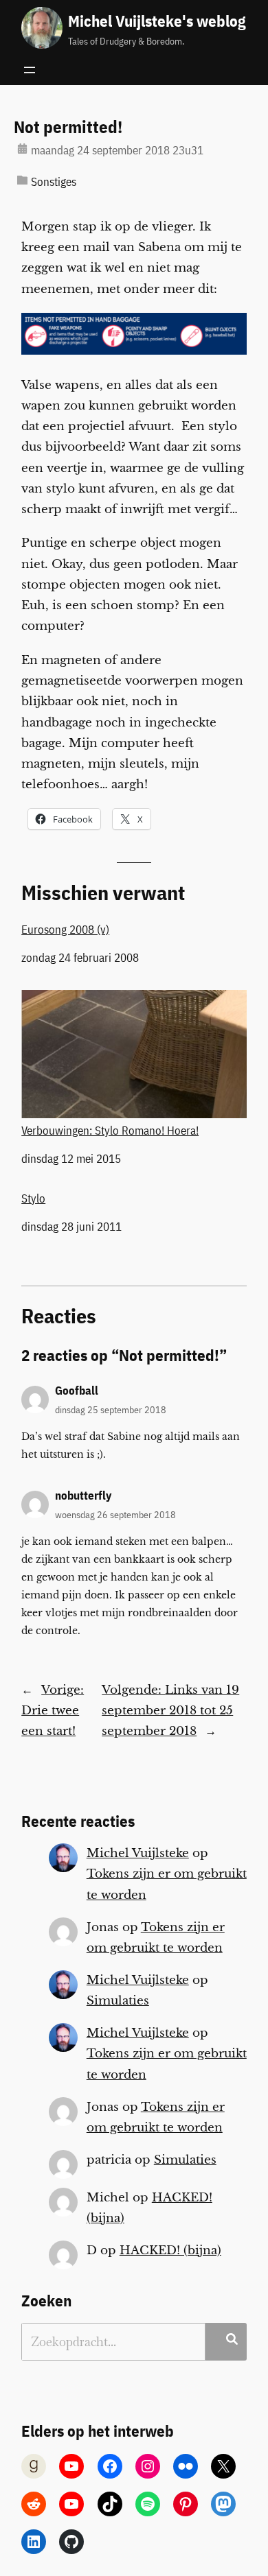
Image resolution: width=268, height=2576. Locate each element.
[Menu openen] (30, 70)
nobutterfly (83, 1496)
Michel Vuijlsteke (138, 1853)
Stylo (33, 1198)
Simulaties (118, 2001)
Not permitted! (68, 127)
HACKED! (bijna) (170, 2250)
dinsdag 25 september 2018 (111, 1409)
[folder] (22, 180)
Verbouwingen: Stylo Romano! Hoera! (110, 1130)
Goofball (77, 1391)
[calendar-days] (22, 149)
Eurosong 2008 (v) (65, 930)
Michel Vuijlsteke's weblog (157, 21)
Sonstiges (54, 182)
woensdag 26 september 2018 (115, 1514)
